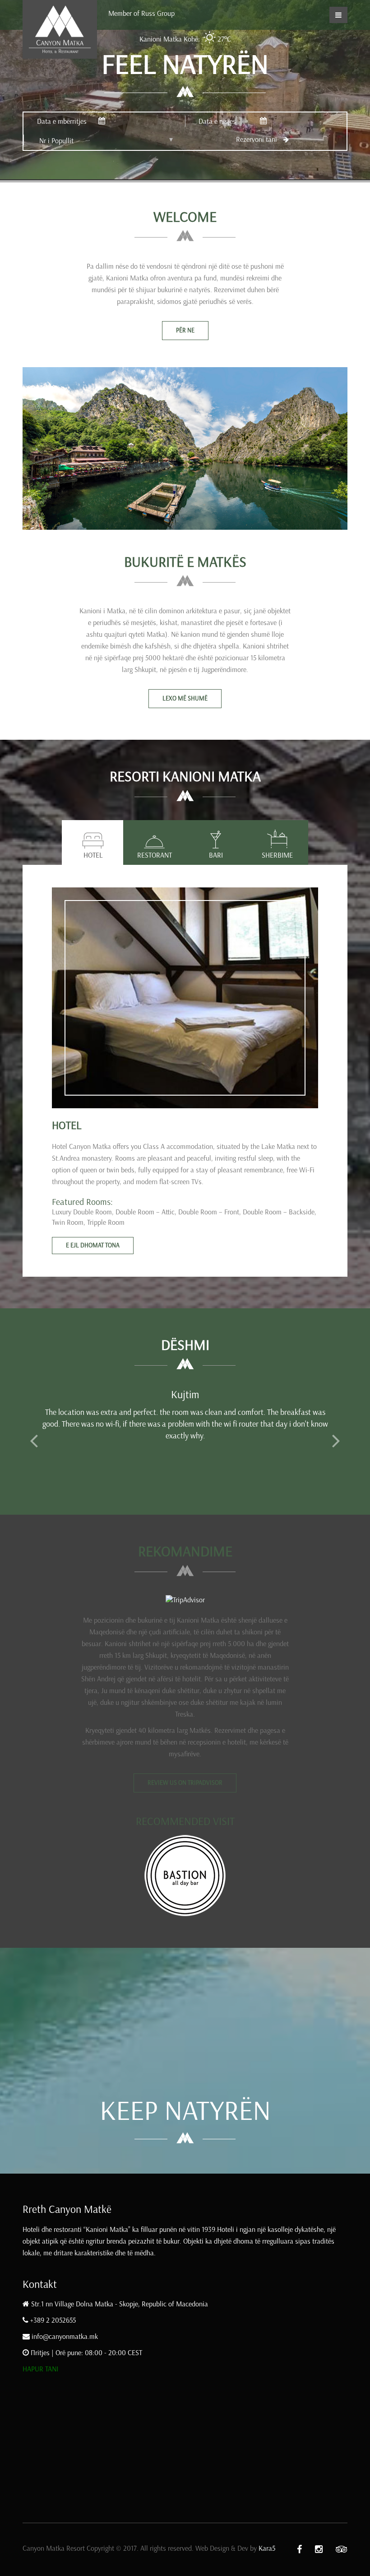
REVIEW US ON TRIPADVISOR (185, 1783)
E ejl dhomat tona (93, 1245)
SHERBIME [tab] (277, 855)
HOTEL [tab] (93, 855)
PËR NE (185, 330)
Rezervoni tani (257, 139)
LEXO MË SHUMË (185, 698)
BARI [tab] (216, 855)
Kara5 (267, 2548)
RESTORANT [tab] (155, 855)
